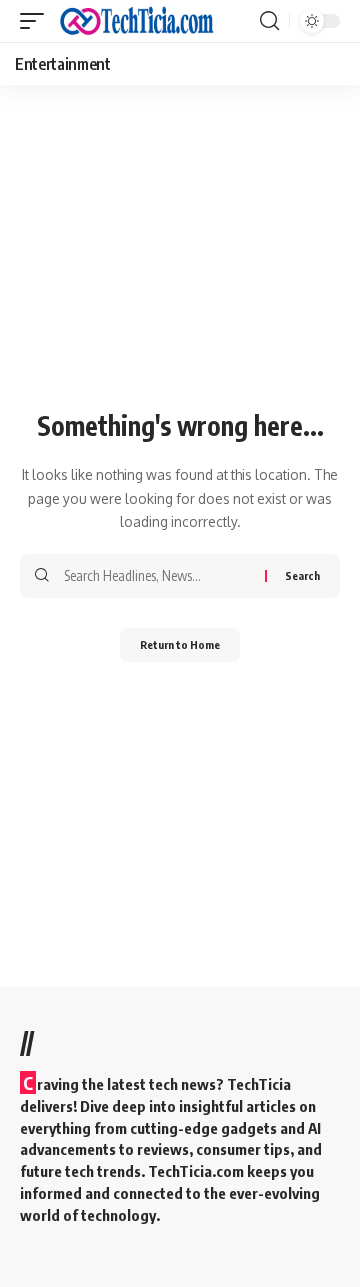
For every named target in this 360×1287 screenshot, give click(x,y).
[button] (37, 21)
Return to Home (180, 644)
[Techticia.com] (137, 21)
